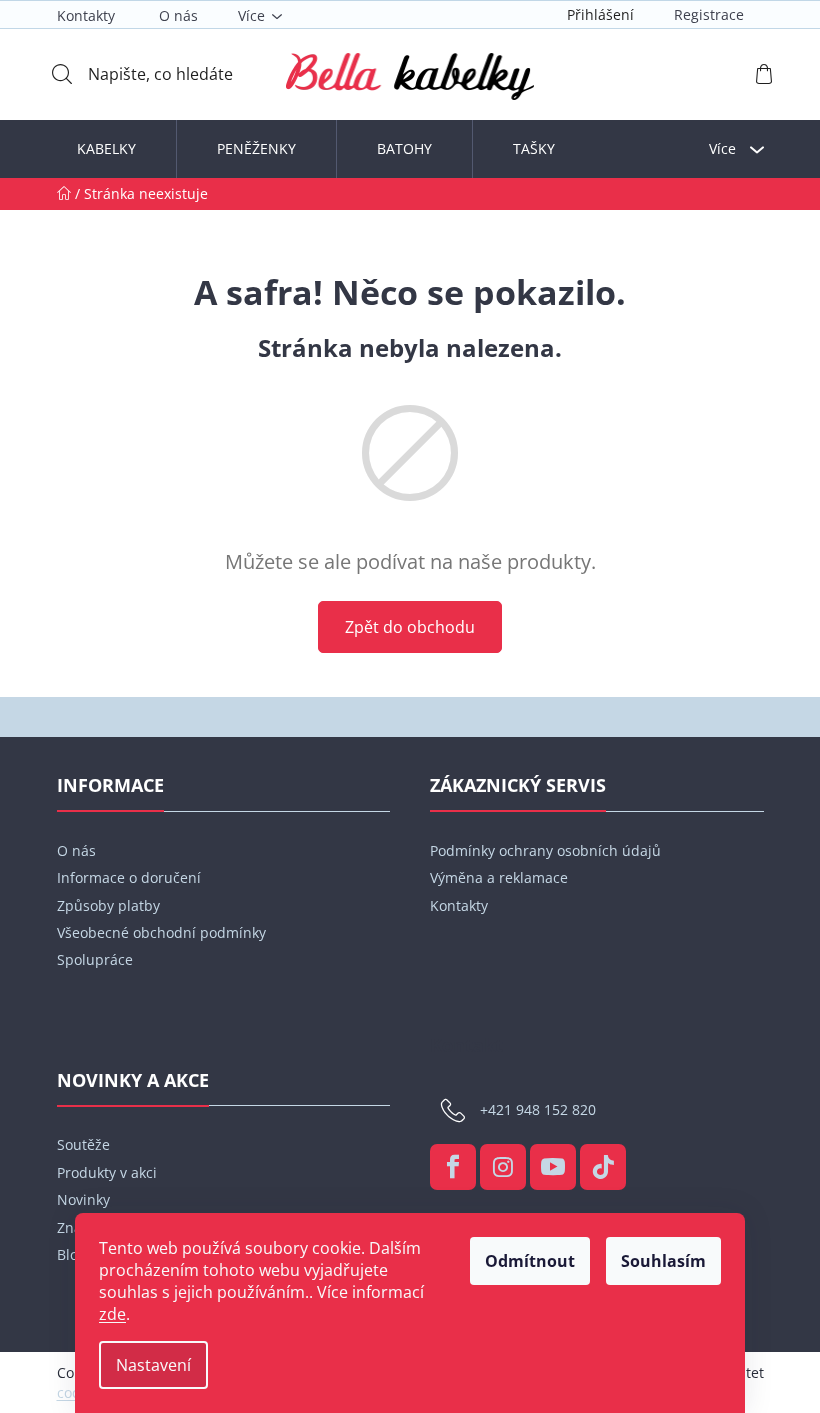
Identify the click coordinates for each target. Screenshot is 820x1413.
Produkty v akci (107, 1172)
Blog (71, 1254)
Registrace (709, 14)
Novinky (83, 1199)
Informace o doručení (129, 877)
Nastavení (153, 1365)
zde (112, 1314)
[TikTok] (603, 1167)
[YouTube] (553, 1167)
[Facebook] (453, 1167)
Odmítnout (530, 1261)
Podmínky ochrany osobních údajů (545, 850)
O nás (178, 15)
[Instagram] (503, 1167)
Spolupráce (95, 959)
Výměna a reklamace (499, 877)
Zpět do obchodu (410, 627)
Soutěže (83, 1144)
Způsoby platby (108, 905)
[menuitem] (106, 149)
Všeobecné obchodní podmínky (161, 932)
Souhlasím (663, 1261)
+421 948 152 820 (538, 1109)
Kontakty (86, 15)
